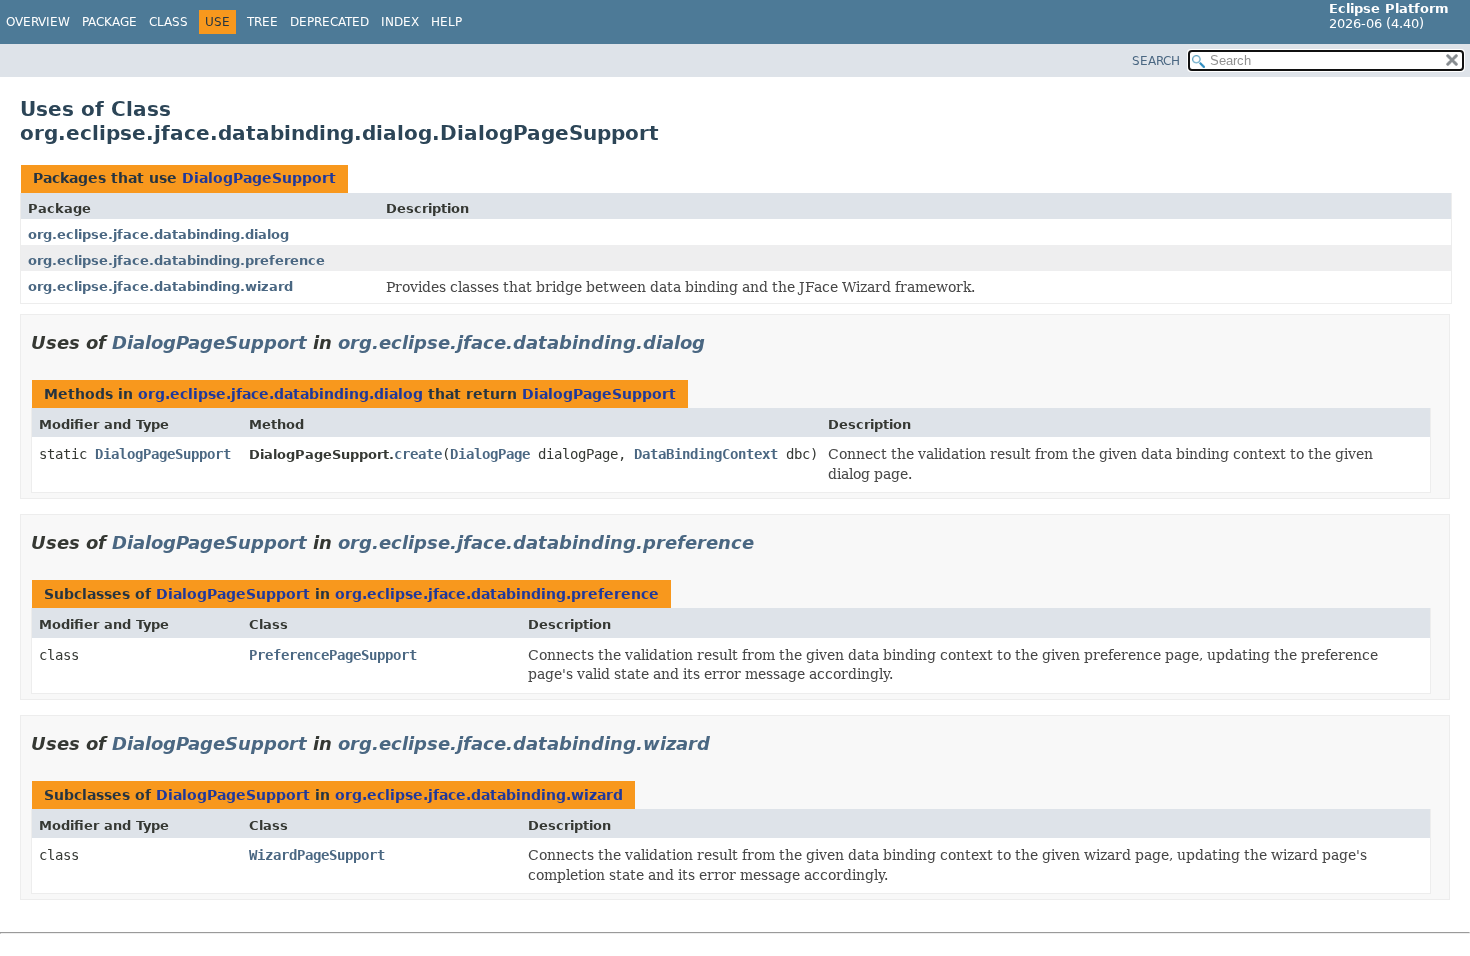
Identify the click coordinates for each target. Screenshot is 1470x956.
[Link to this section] (719, 342)
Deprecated (329, 22)
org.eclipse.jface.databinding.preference (176, 260)
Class (168, 22)
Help (446, 22)
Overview (38, 22)
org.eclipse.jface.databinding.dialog (158, 234)
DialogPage (490, 454)
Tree (262, 22)
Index (400, 22)
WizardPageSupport (317, 855)
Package (109, 22)
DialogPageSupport (259, 178)
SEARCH (1156, 61)
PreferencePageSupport (333, 655)
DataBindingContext (706, 454)
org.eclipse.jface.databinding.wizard (160, 286)
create (418, 454)
